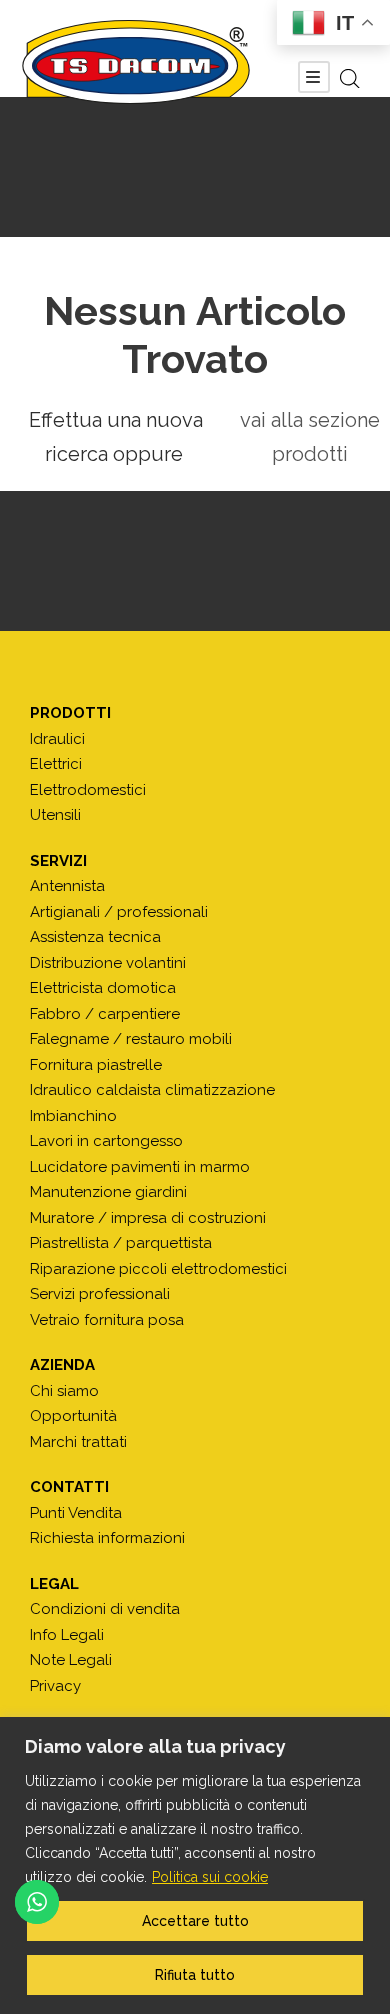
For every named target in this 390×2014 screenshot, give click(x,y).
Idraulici (57, 739)
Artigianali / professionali (119, 912)
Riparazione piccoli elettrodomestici (158, 1269)
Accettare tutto (195, 1921)
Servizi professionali (100, 1294)
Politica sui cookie (210, 1877)
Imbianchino (73, 1116)
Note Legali (71, 1660)
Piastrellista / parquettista (121, 1243)
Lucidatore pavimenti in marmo (140, 1167)
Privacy (55, 1686)
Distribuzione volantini (108, 963)
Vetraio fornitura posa (107, 1320)
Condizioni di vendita (105, 1609)
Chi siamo (64, 1391)
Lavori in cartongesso (106, 1141)
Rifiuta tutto (195, 1975)
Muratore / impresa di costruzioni (148, 1218)
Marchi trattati (78, 1442)
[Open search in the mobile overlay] (350, 79)
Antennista (67, 886)
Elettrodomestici (88, 790)
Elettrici (56, 764)
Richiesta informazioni (107, 1538)
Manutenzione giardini (108, 1192)
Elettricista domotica (103, 988)
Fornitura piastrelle (96, 1065)
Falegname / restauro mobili (131, 1039)
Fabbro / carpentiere (105, 1014)
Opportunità (73, 1416)
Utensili (55, 815)
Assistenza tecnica (95, 937)
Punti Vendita (76, 1513)
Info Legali (67, 1635)
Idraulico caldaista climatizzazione (152, 1090)
